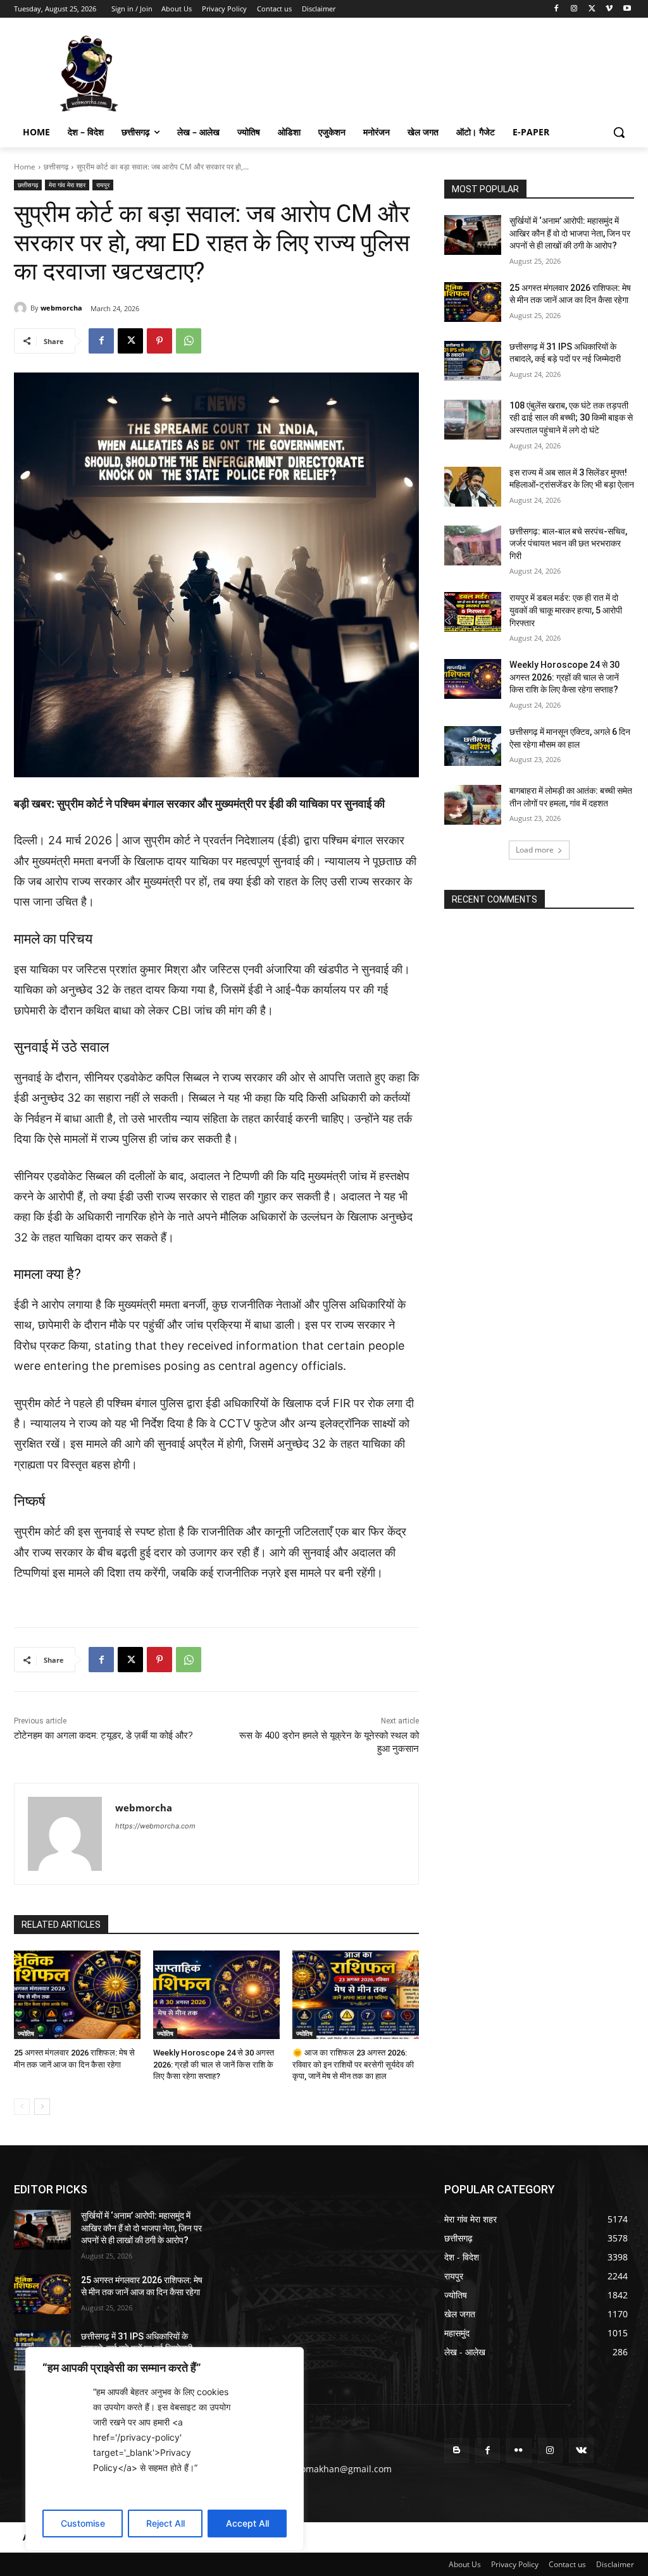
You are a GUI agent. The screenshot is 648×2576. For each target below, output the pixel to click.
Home (25, 167)
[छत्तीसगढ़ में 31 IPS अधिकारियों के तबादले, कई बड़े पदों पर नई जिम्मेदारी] (473, 361)
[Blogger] (457, 2450)
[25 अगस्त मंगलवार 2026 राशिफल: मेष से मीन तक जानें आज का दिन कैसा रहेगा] (77, 1995)
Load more (535, 850)
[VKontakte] (581, 2450)
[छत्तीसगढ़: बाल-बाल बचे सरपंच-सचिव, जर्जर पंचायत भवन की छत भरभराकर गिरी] (473, 545)
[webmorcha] (22, 308)
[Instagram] (574, 9)
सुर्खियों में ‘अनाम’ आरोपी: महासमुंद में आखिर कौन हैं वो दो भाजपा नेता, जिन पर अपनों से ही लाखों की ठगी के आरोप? (570, 233)
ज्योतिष (26, 2033)
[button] (619, 132)
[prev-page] (22, 2107)
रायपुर (103, 185)
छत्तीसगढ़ (56, 167)
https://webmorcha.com (155, 1826)
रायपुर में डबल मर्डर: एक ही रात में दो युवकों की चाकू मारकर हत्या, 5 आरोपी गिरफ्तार (566, 610)
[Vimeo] (609, 9)
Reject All (165, 2523)
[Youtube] (627, 9)
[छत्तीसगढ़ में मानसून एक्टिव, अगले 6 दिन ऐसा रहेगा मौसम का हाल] (473, 746)
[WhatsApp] (189, 341)
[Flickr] (519, 2450)
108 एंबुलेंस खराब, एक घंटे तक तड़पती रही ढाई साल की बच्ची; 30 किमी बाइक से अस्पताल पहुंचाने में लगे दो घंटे (571, 418)
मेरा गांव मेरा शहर (67, 185)
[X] (592, 9)
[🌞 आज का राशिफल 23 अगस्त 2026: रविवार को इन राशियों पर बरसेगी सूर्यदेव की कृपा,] (356, 1995)
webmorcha (61, 308)
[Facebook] (557, 9)
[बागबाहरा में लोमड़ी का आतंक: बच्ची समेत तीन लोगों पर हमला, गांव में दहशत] (473, 805)
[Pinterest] (159, 341)
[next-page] (42, 2107)
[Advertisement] (311, 72)
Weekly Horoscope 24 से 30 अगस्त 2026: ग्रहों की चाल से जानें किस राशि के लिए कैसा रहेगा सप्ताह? (214, 2064)
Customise (83, 2523)
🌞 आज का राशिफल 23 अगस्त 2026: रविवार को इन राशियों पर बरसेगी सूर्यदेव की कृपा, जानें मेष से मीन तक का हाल (353, 2064)
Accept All (247, 2523)
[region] (165, 2449)
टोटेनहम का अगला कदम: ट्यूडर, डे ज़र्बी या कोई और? (103, 1735)
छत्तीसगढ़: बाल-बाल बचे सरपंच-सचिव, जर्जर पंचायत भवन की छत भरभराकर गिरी (568, 544)
